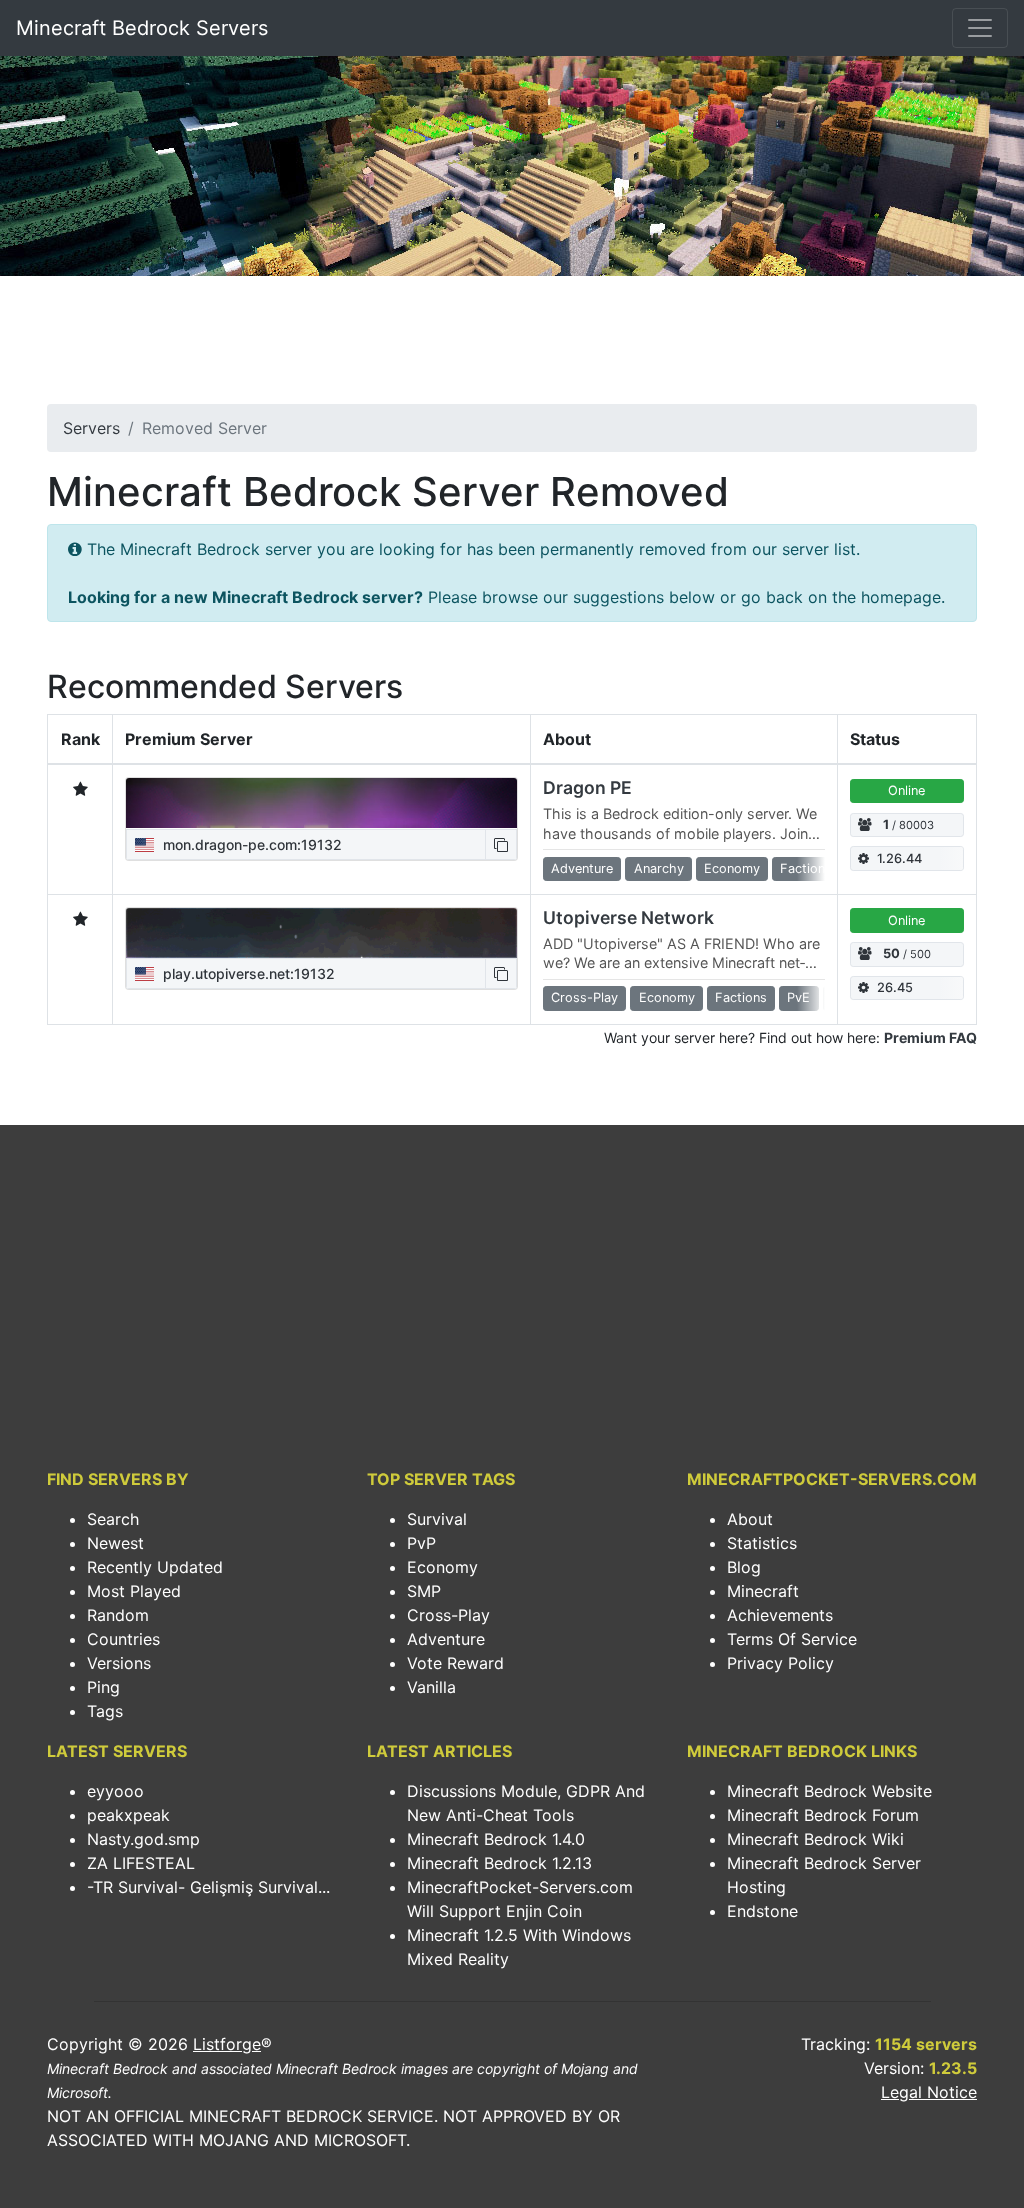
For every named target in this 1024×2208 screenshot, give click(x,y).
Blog (744, 1567)
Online (906, 790)
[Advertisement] (512, 346)
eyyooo (115, 1791)
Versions (119, 1663)
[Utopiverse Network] (321, 933)
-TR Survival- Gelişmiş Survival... (208, 1887)
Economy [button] (732, 868)
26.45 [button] (895, 987)
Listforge (227, 2044)
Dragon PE (587, 787)
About (750, 1519)
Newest (115, 1543)
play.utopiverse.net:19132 (247, 973)
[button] (501, 844)
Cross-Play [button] (584, 997)
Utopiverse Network (628, 917)
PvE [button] (798, 997)
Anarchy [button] (659, 868)
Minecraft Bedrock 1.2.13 (499, 1863)
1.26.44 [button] (899, 858)
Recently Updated (155, 1567)
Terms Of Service (792, 1639)
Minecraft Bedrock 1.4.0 (496, 1839)
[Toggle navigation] (980, 28)
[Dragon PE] (321, 803)
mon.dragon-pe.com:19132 (250, 844)
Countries (123, 1639)
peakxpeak (128, 1815)
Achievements (780, 1615)
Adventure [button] (582, 868)
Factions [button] (806, 868)
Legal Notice (929, 2092)
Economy (442, 1567)
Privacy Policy (780, 1663)
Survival (437, 1519)
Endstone (762, 1911)
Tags (105, 1711)
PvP (421, 1543)
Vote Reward (455, 1663)
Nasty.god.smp (143, 1839)
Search (113, 1519)
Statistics (762, 1543)
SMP (424, 1591)
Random (118, 1615)
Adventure (446, 1639)
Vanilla (431, 1687)
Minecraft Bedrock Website (829, 1791)
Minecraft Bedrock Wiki (815, 1839)
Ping (103, 1687)
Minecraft (763, 1591)
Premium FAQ (930, 1037)
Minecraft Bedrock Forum (823, 1815)
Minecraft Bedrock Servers (142, 28)
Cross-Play (448, 1615)
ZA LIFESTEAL (141, 1863)
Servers (91, 428)
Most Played (134, 1591)
